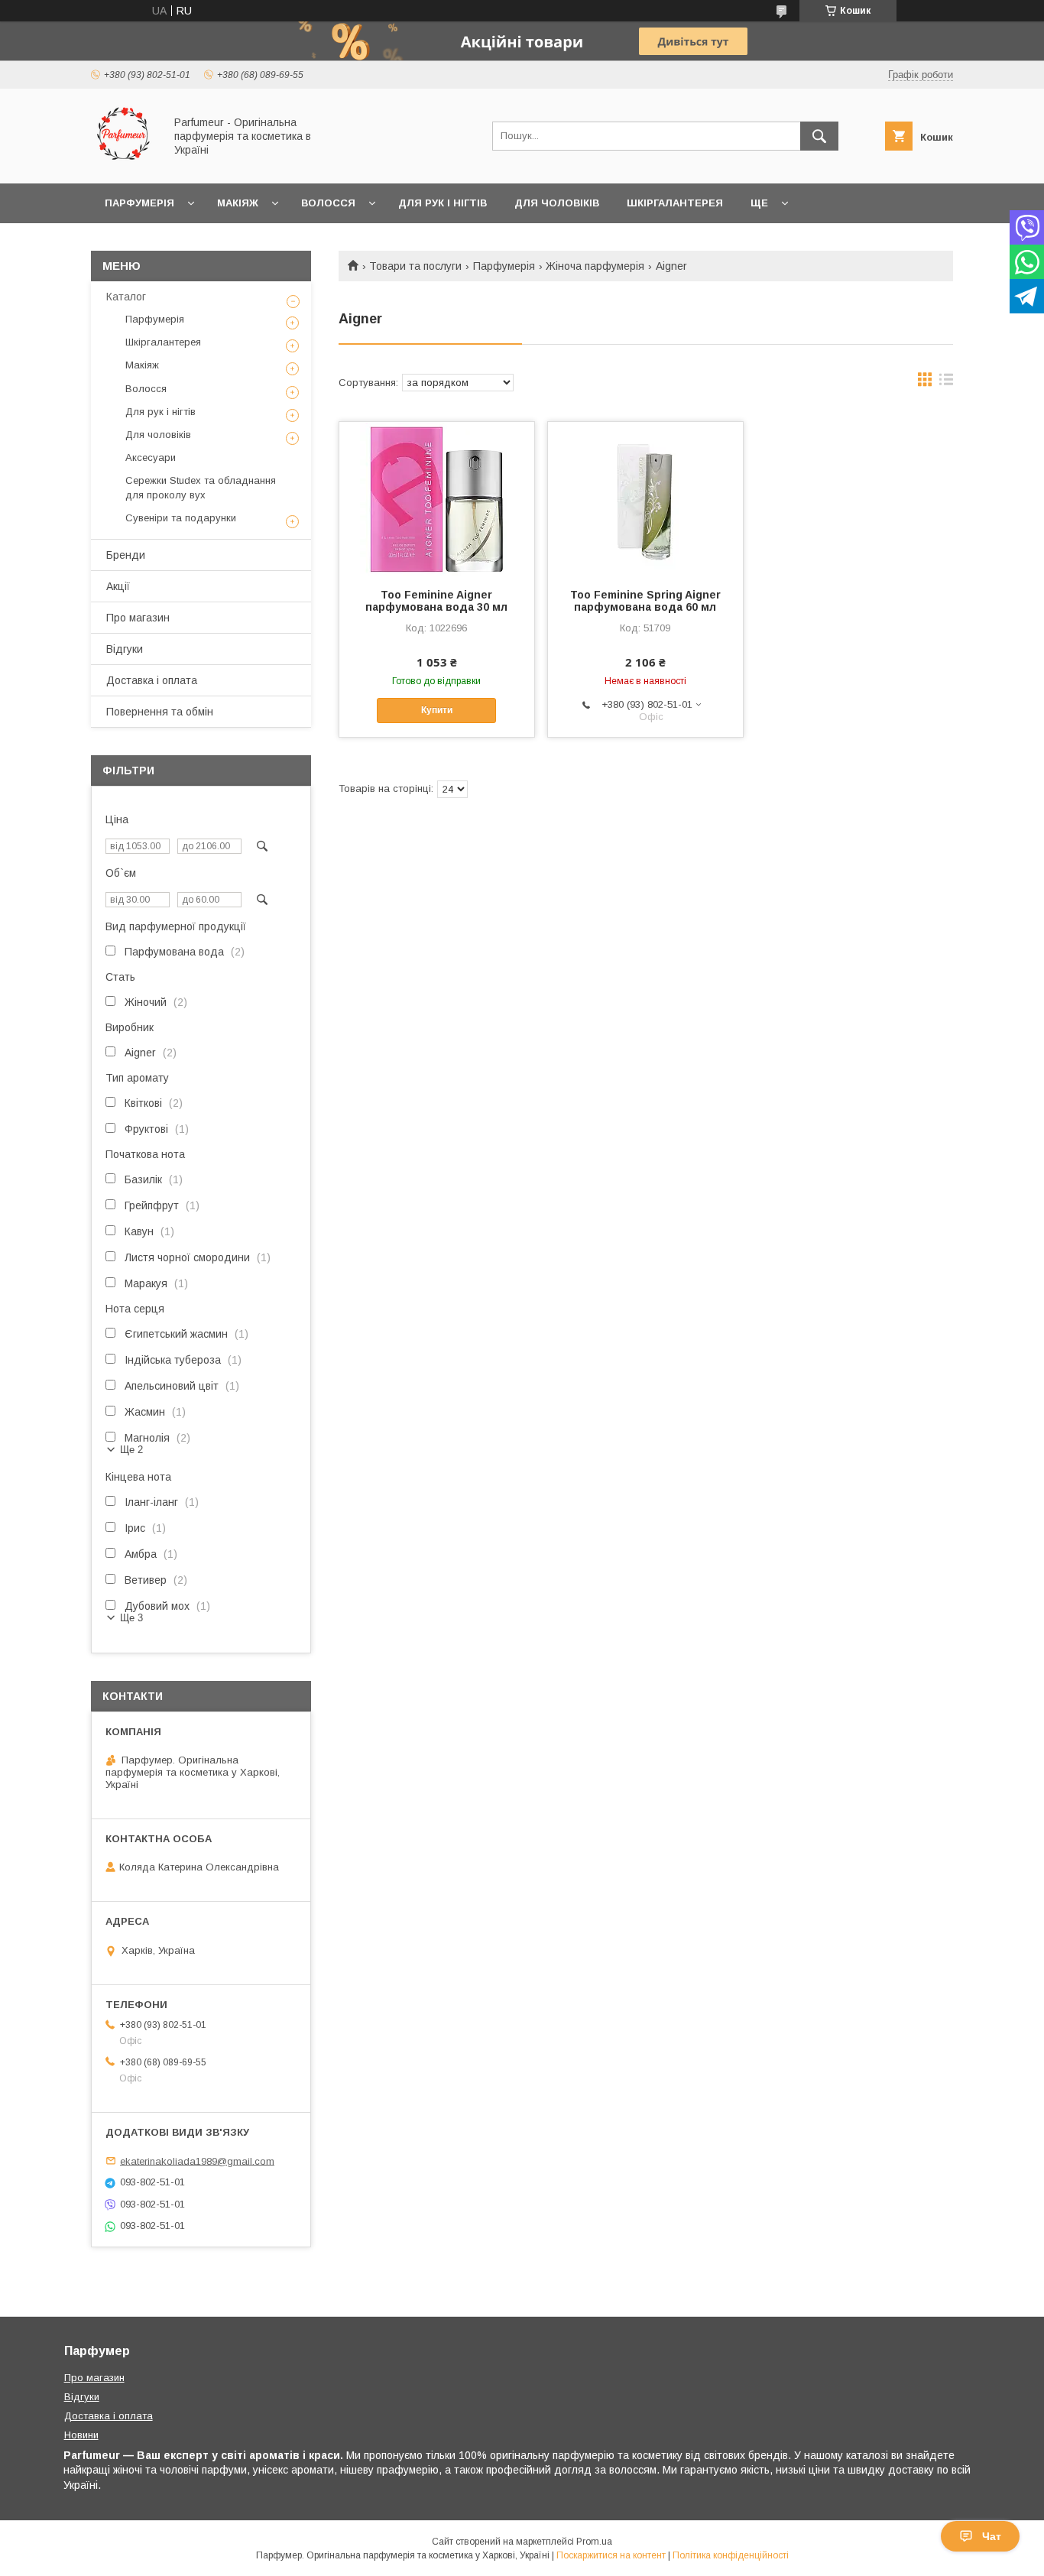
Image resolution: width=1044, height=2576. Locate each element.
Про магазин (138, 618)
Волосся (328, 203)
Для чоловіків (557, 203)
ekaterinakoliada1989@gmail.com (197, 2161)
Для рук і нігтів (443, 203)
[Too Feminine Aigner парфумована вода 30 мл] (437, 498)
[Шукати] (819, 136)
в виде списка (946, 383)
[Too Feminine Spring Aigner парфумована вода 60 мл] (645, 498)
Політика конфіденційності (731, 2555)
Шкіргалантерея (675, 203)
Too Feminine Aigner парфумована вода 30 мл (436, 601)
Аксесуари (151, 457)
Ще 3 (131, 1618)
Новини (81, 2435)
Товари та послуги (415, 266)
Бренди (126, 555)
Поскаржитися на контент (611, 2555)
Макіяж (238, 203)
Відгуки (125, 649)
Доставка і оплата (152, 680)
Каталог (126, 297)
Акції (118, 586)
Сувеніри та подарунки (181, 518)
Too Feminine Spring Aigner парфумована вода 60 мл (645, 601)
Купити (437, 710)
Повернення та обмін (160, 712)
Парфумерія (139, 203)
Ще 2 (131, 1450)
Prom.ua (594, 2542)
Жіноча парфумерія (595, 266)
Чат (992, 2536)
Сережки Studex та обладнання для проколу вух (201, 487)
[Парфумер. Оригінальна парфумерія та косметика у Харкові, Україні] (123, 164)
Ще (759, 203)
